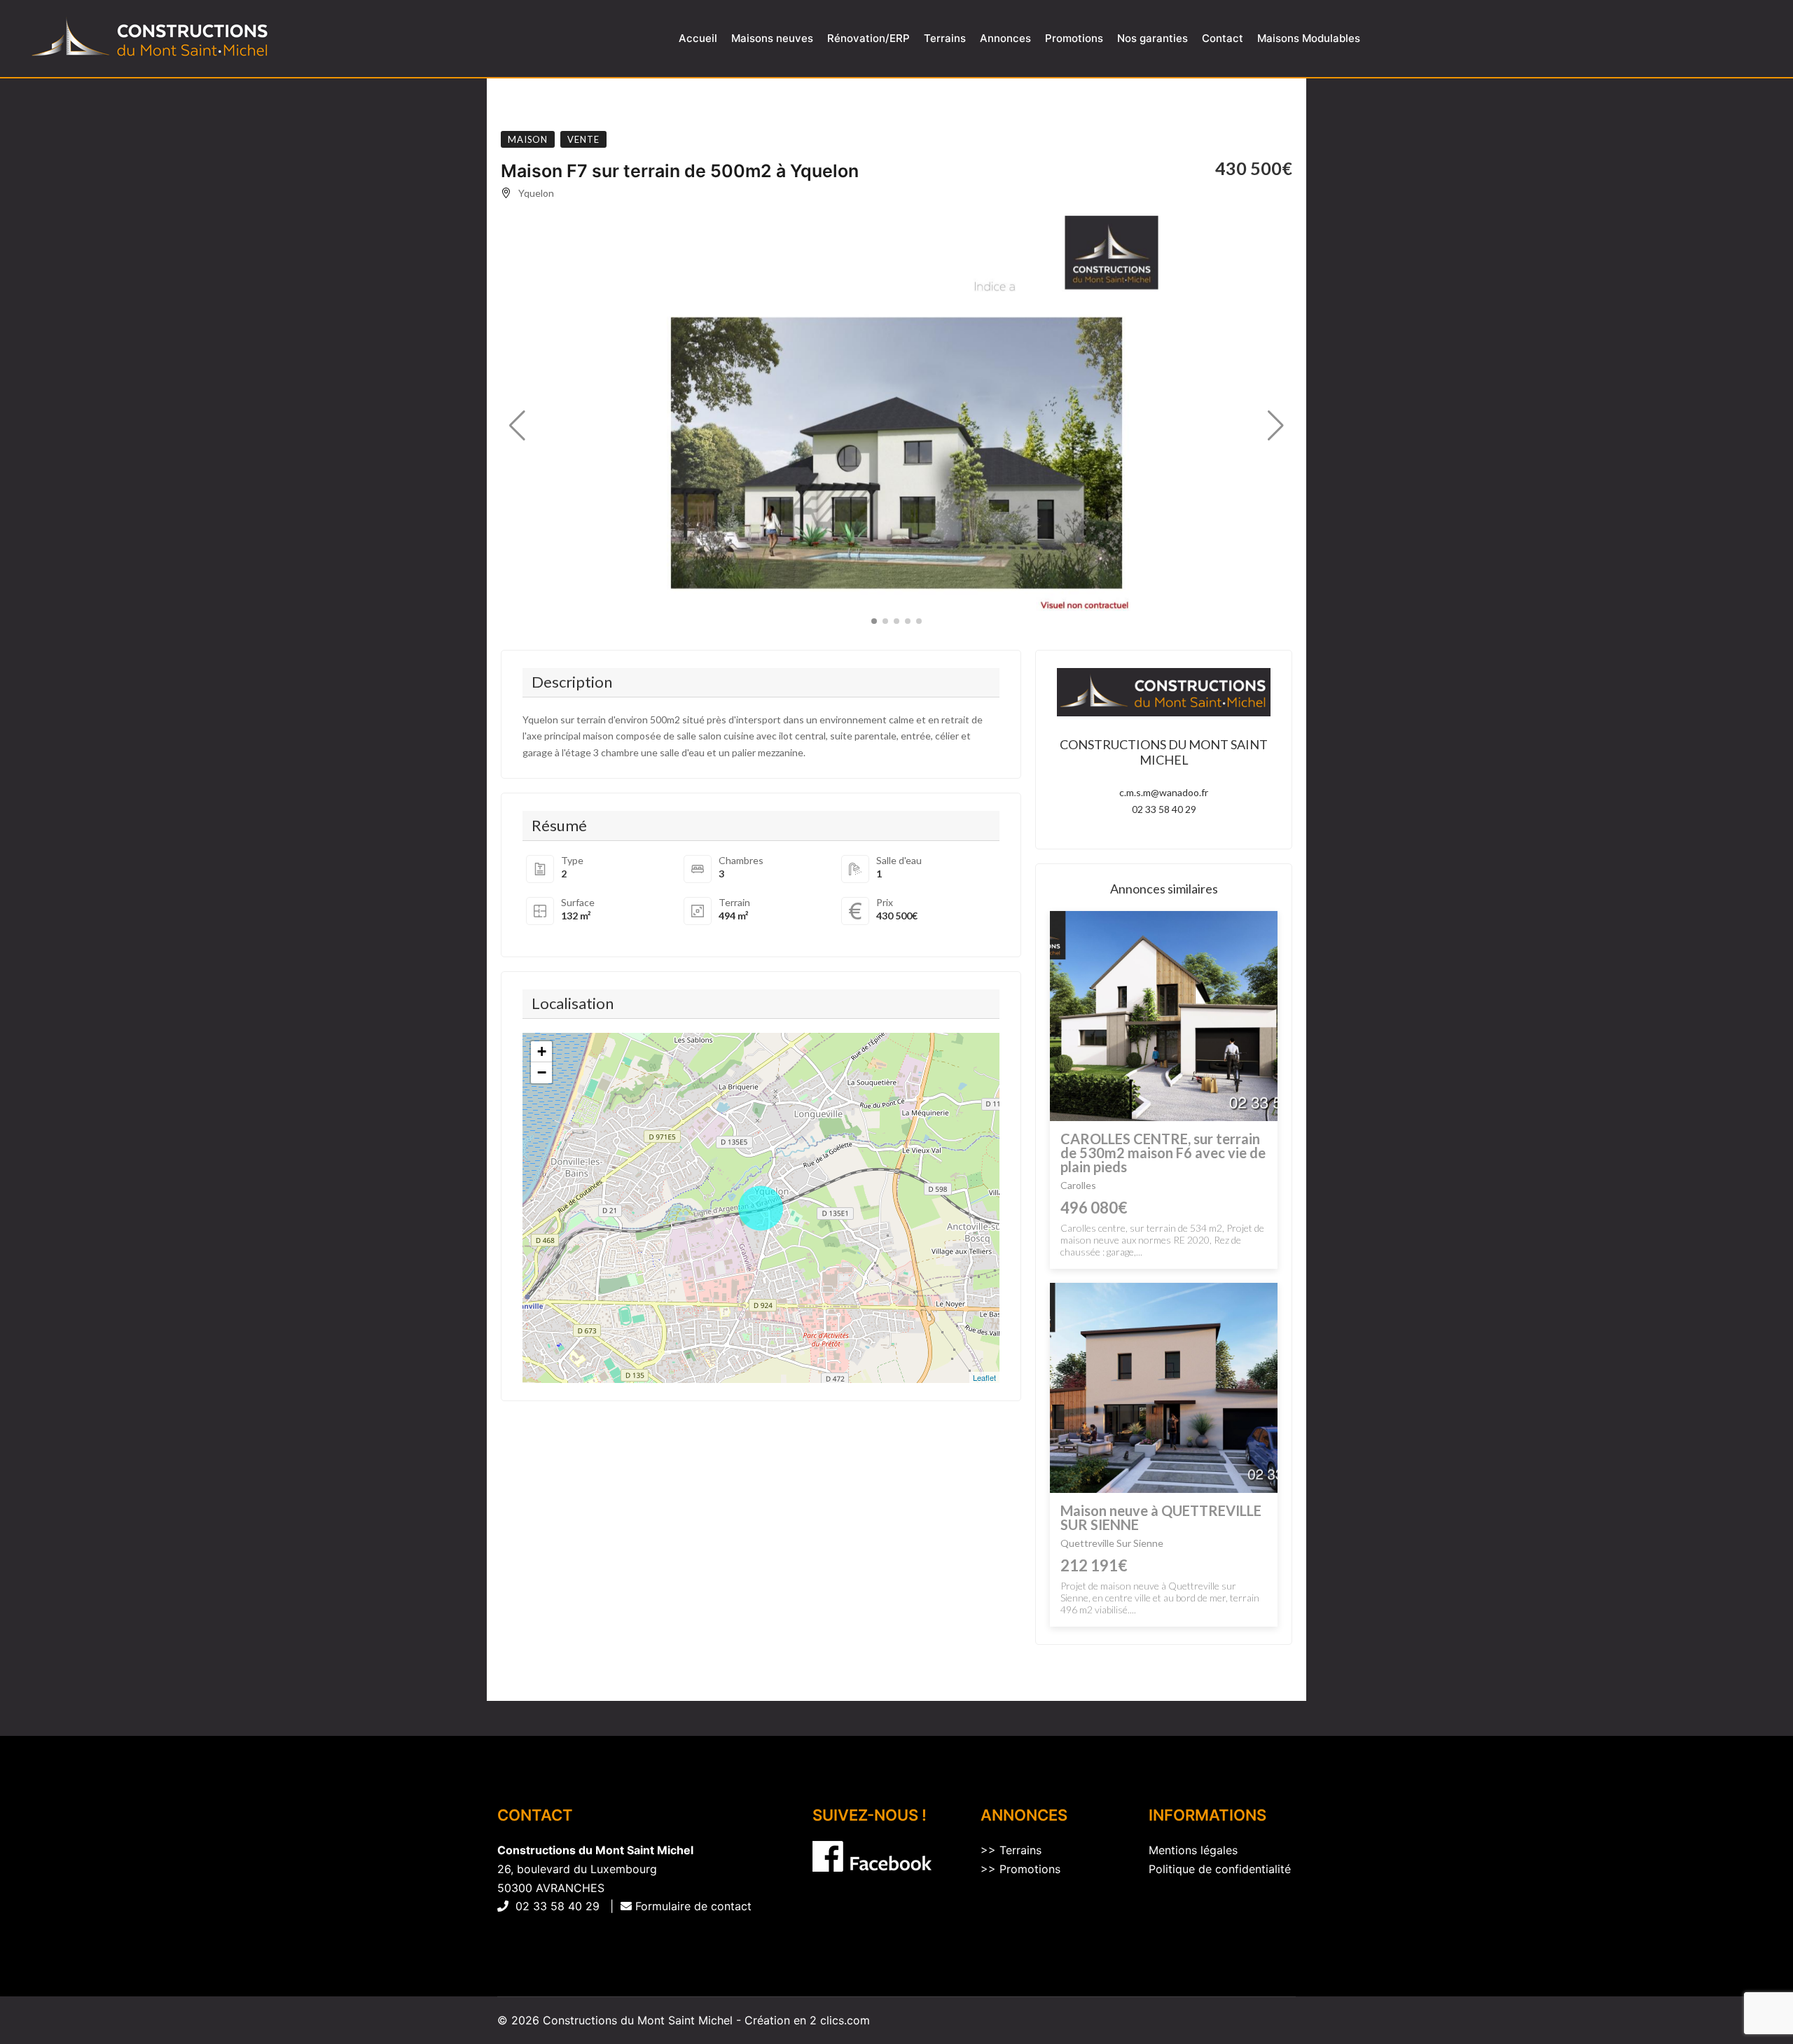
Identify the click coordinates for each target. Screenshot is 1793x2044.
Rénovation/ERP (868, 38)
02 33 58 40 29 (1164, 809)
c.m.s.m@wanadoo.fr (1164, 792)
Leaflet (984, 1377)
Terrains (945, 38)
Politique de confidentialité (1220, 1869)
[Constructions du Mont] (151, 39)
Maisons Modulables (1309, 38)
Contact (1223, 38)
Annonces (1005, 38)
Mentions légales (1193, 1850)
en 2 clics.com (832, 2020)
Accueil (698, 38)
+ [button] (542, 1051)
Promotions (1074, 38)
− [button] (542, 1072)
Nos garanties (1152, 38)
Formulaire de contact (692, 1906)
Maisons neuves (772, 38)
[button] (517, 426)
